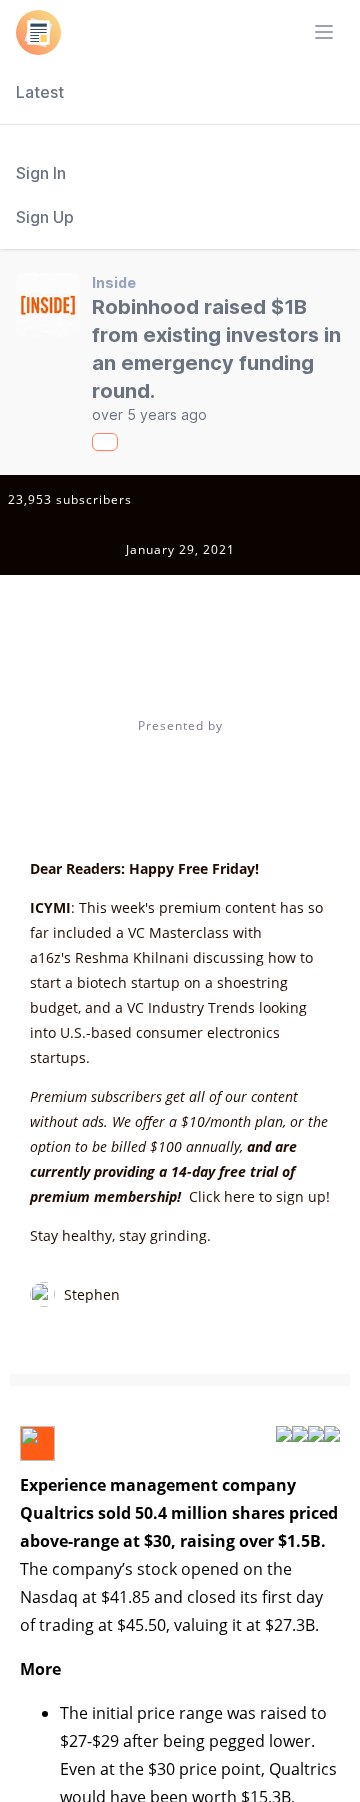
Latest (40, 92)
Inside (114, 282)
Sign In (41, 173)
